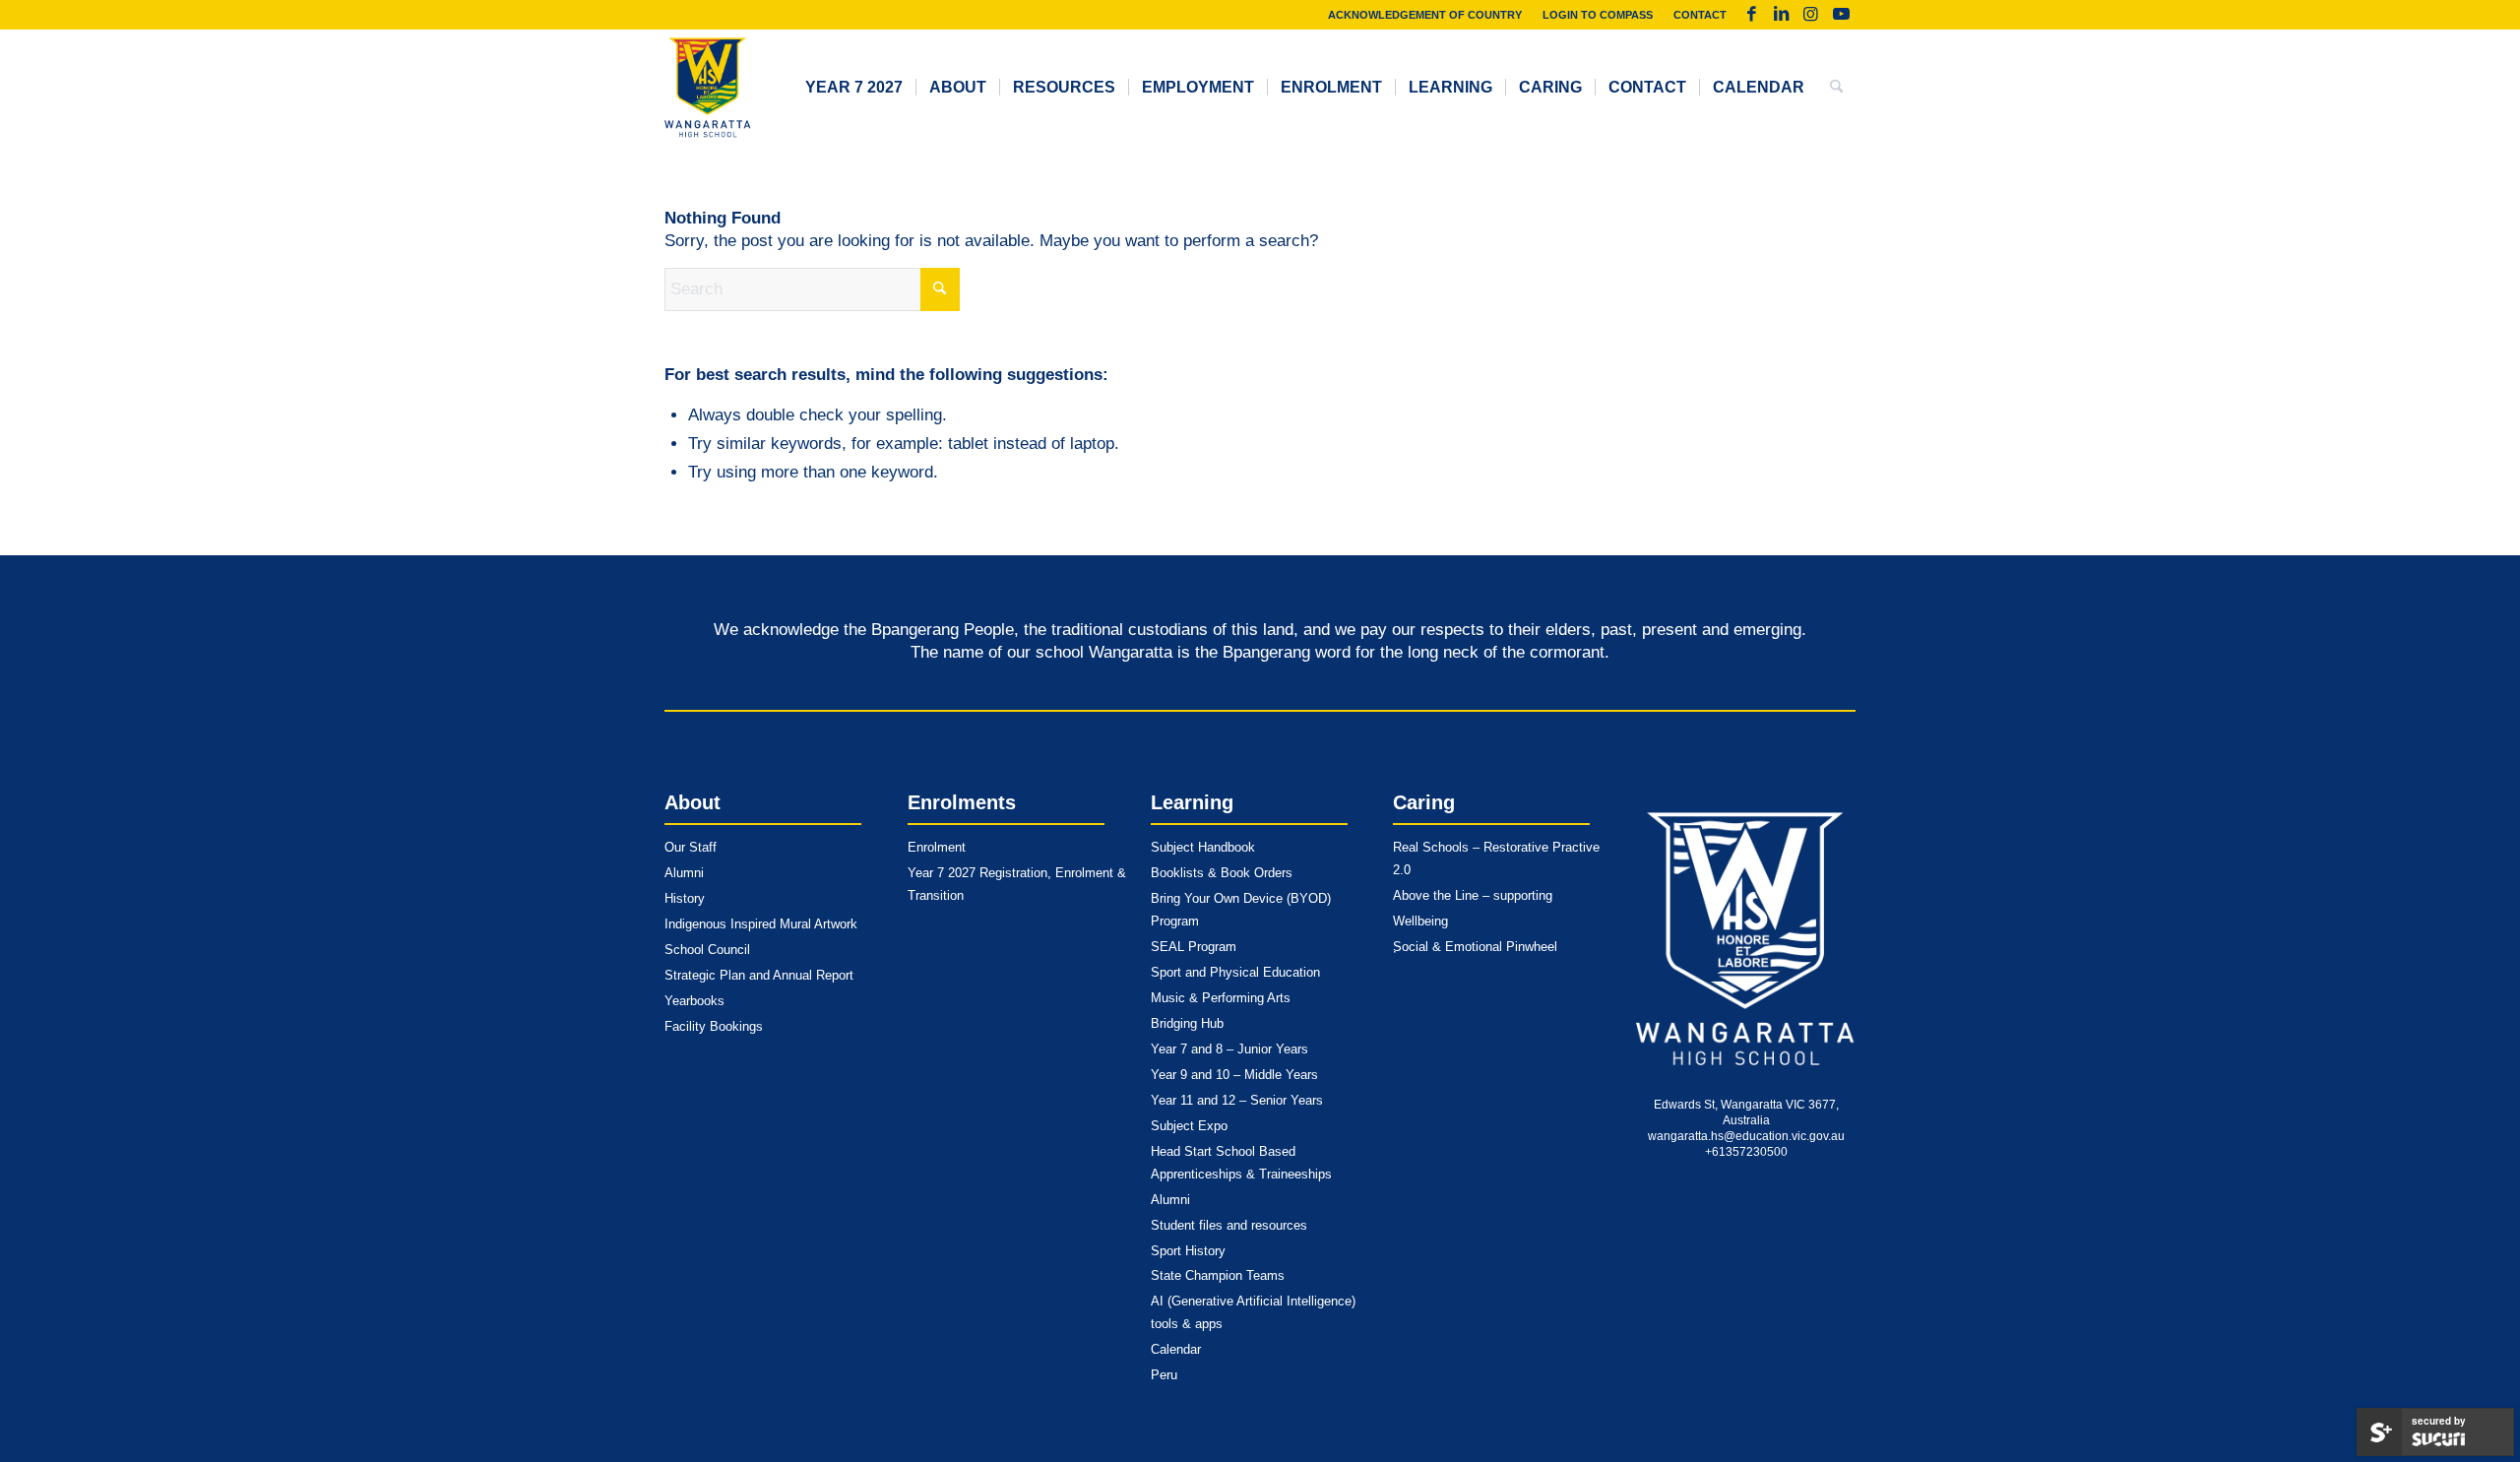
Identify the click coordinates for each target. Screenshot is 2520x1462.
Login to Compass (1598, 15)
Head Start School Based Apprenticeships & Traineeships (1241, 1163)
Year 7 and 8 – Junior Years (1229, 1049)
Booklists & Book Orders (1222, 873)
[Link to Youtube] (1841, 15)
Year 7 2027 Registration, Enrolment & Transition (1017, 884)
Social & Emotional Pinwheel (1475, 947)
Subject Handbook (1203, 847)
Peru (1164, 1375)
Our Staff (691, 847)
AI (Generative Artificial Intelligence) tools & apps (1253, 1312)
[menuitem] (1425, 15)
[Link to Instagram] (1811, 15)
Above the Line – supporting (1473, 895)
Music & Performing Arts (1221, 998)
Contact (1700, 15)
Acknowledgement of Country (1425, 15)
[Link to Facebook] (1752, 15)
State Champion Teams (1218, 1275)
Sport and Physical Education (1235, 972)
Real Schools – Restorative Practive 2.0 (1496, 858)
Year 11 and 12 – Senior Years (1237, 1100)
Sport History (1188, 1251)
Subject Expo (1189, 1126)
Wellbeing (1420, 921)
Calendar (1176, 1349)
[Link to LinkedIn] (1781, 15)
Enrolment (937, 847)
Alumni (684, 873)
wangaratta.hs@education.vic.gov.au (1746, 1136)
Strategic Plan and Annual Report (759, 975)
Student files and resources (1229, 1225)
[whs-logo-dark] (708, 88)
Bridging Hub (1187, 1023)
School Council (707, 950)
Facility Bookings (714, 1026)
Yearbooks (694, 1001)
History (685, 898)
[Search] (1836, 88)
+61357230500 (1746, 1152)
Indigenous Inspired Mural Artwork (761, 924)
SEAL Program (1194, 947)
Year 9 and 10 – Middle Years (1234, 1075)
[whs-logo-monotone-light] (1746, 939)
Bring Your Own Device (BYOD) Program (1241, 910)
